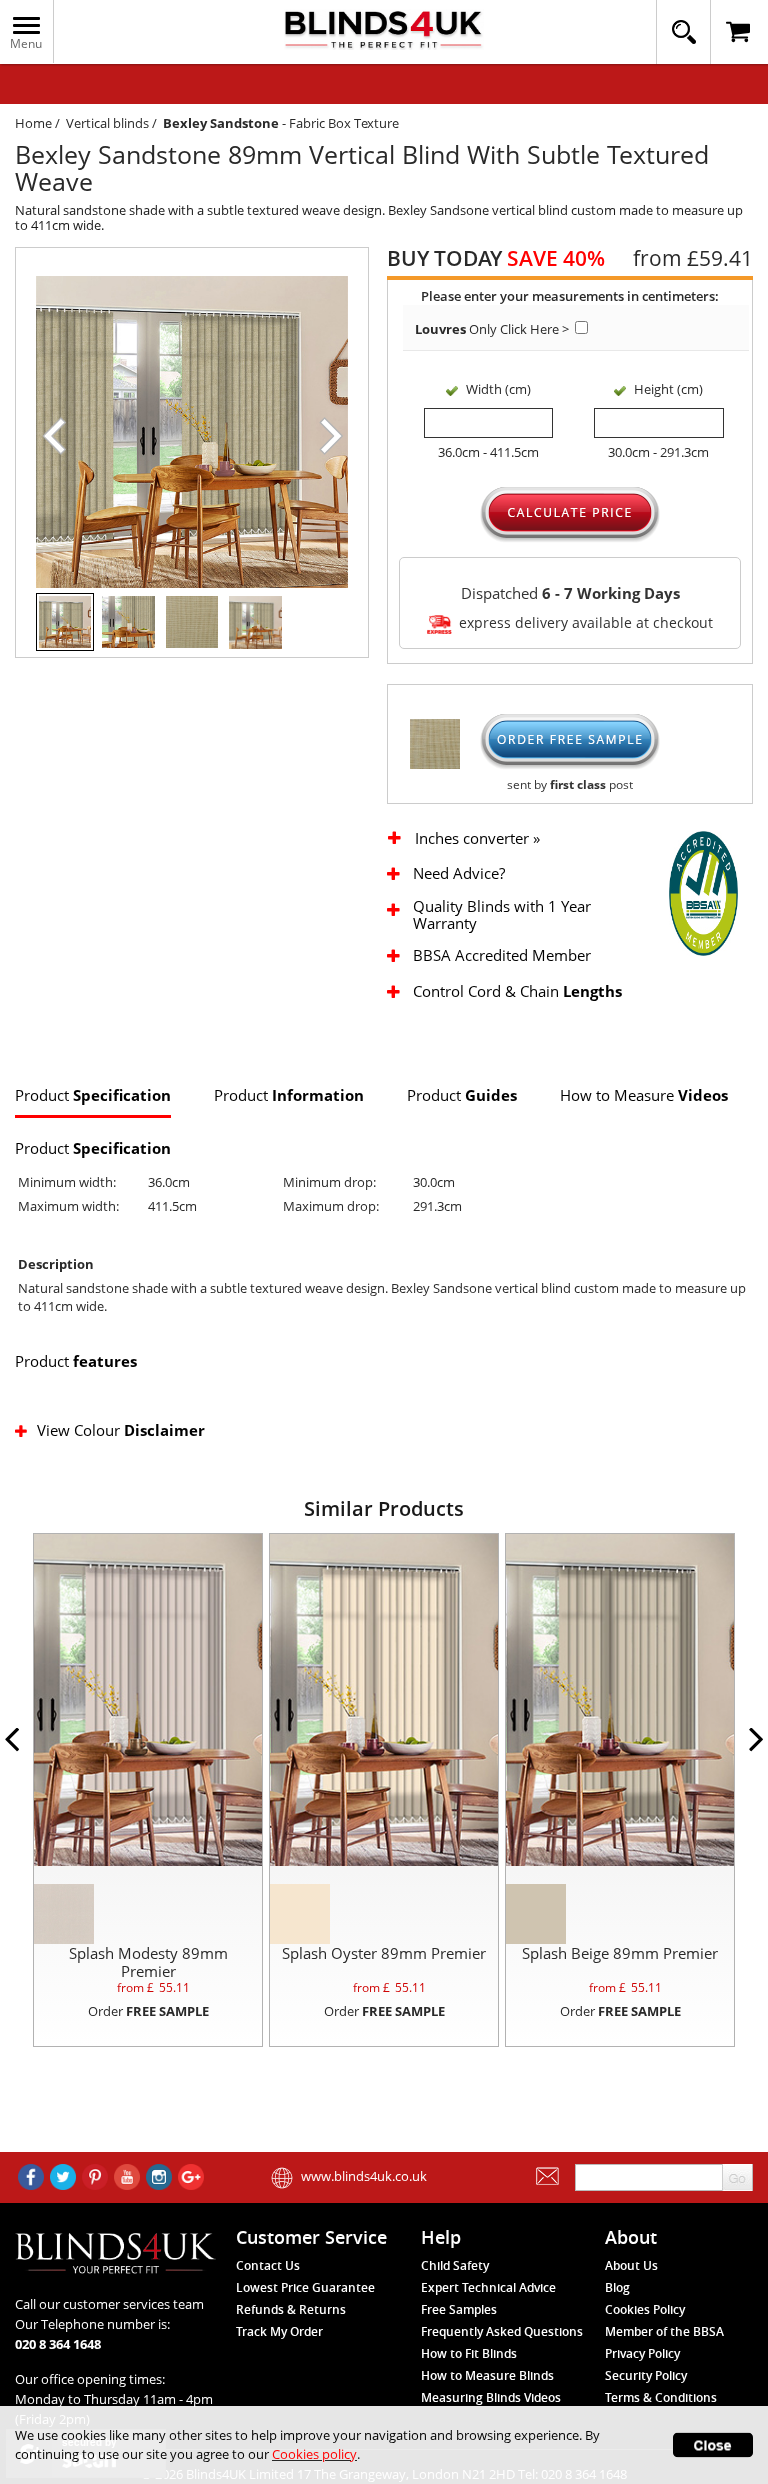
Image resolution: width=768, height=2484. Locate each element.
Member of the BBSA (664, 2331)
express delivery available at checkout (584, 623)
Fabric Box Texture (344, 123)
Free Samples (459, 2309)
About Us (631, 2265)
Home (33, 123)
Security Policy (646, 2375)
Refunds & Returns (291, 2309)
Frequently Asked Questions (502, 2331)
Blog (617, 2287)
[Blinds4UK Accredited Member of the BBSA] (703, 892)
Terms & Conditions (661, 2397)
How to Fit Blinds (469, 2353)
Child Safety (455, 2265)
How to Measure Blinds (487, 2375)
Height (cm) (668, 389)
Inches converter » (477, 838)
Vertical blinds (107, 123)
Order (148, 2011)
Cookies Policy (645, 2309)
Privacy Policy (642, 2353)
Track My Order (279, 2331)
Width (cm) (498, 389)
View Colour (121, 1430)
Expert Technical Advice (488, 2287)
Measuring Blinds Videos (491, 2397)
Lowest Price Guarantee (305, 2287)
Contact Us (268, 2265)
